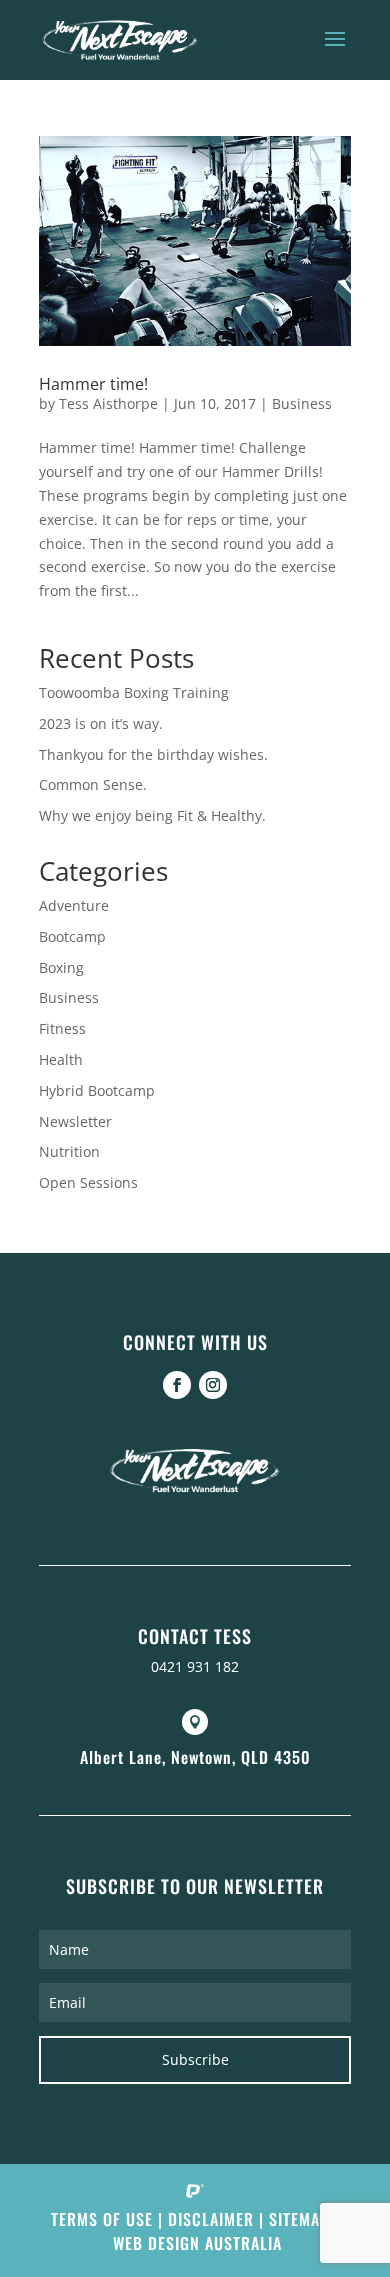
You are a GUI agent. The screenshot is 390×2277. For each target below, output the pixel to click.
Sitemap (299, 2219)
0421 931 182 (195, 1666)
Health (61, 1059)
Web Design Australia (197, 2243)
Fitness (62, 1028)
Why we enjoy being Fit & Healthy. (152, 815)
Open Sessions (88, 1182)
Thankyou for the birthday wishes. (153, 754)
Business (302, 403)
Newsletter (75, 1121)
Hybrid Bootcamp (97, 1090)
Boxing (61, 967)
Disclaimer (211, 2219)
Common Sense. (93, 784)
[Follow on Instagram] (213, 1385)
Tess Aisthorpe (108, 403)
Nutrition (69, 1151)
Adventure (74, 905)
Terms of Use (102, 2219)
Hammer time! (93, 384)
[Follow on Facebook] (177, 1385)
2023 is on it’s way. (101, 723)
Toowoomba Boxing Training (134, 692)
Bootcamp (72, 936)
